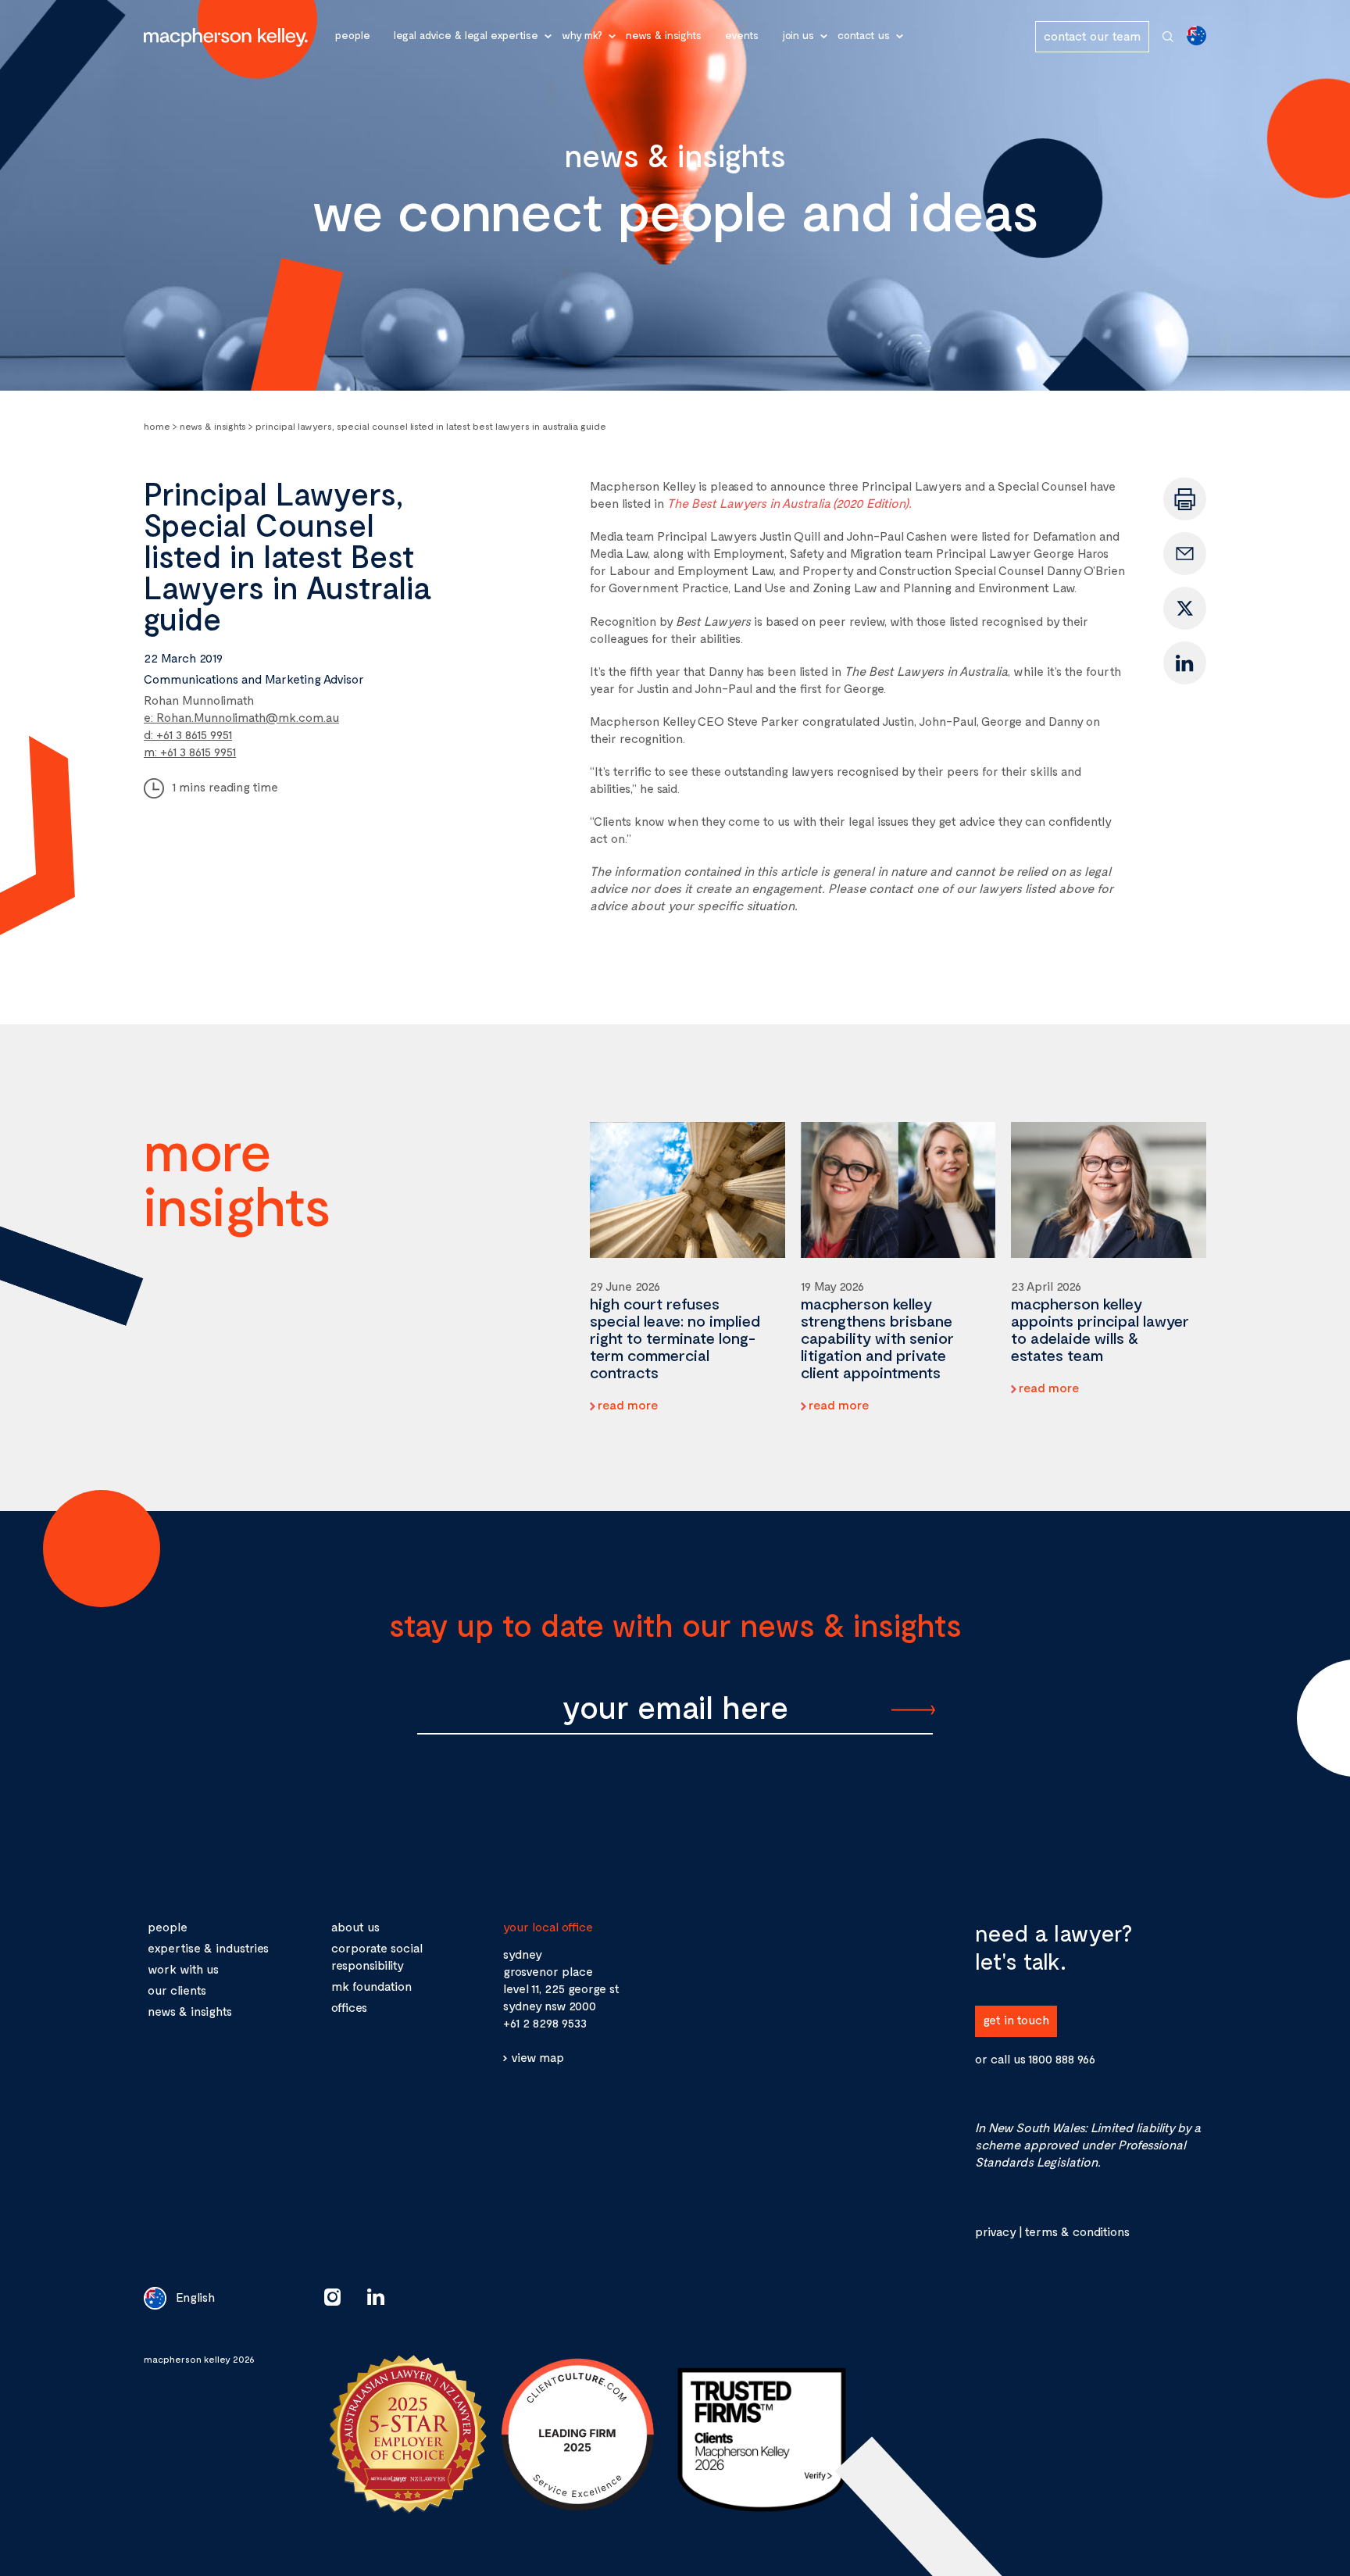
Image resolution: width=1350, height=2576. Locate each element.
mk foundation (371, 1986)
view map (537, 2057)
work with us (183, 1969)
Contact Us (864, 35)
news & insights (190, 2011)
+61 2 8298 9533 (545, 2022)
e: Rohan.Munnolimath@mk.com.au (241, 717)
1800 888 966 (1062, 2058)
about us (355, 1926)
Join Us (798, 35)
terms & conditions (1077, 2231)
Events (742, 35)
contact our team (1092, 36)
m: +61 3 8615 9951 (190, 751)
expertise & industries (208, 1947)
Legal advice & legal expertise (466, 35)
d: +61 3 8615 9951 (188, 734)
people (168, 1926)
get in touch (1016, 2019)
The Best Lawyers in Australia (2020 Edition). (789, 503)
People (353, 35)
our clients (177, 1990)
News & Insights (664, 35)
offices (349, 2007)
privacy (995, 2231)
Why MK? (582, 35)
